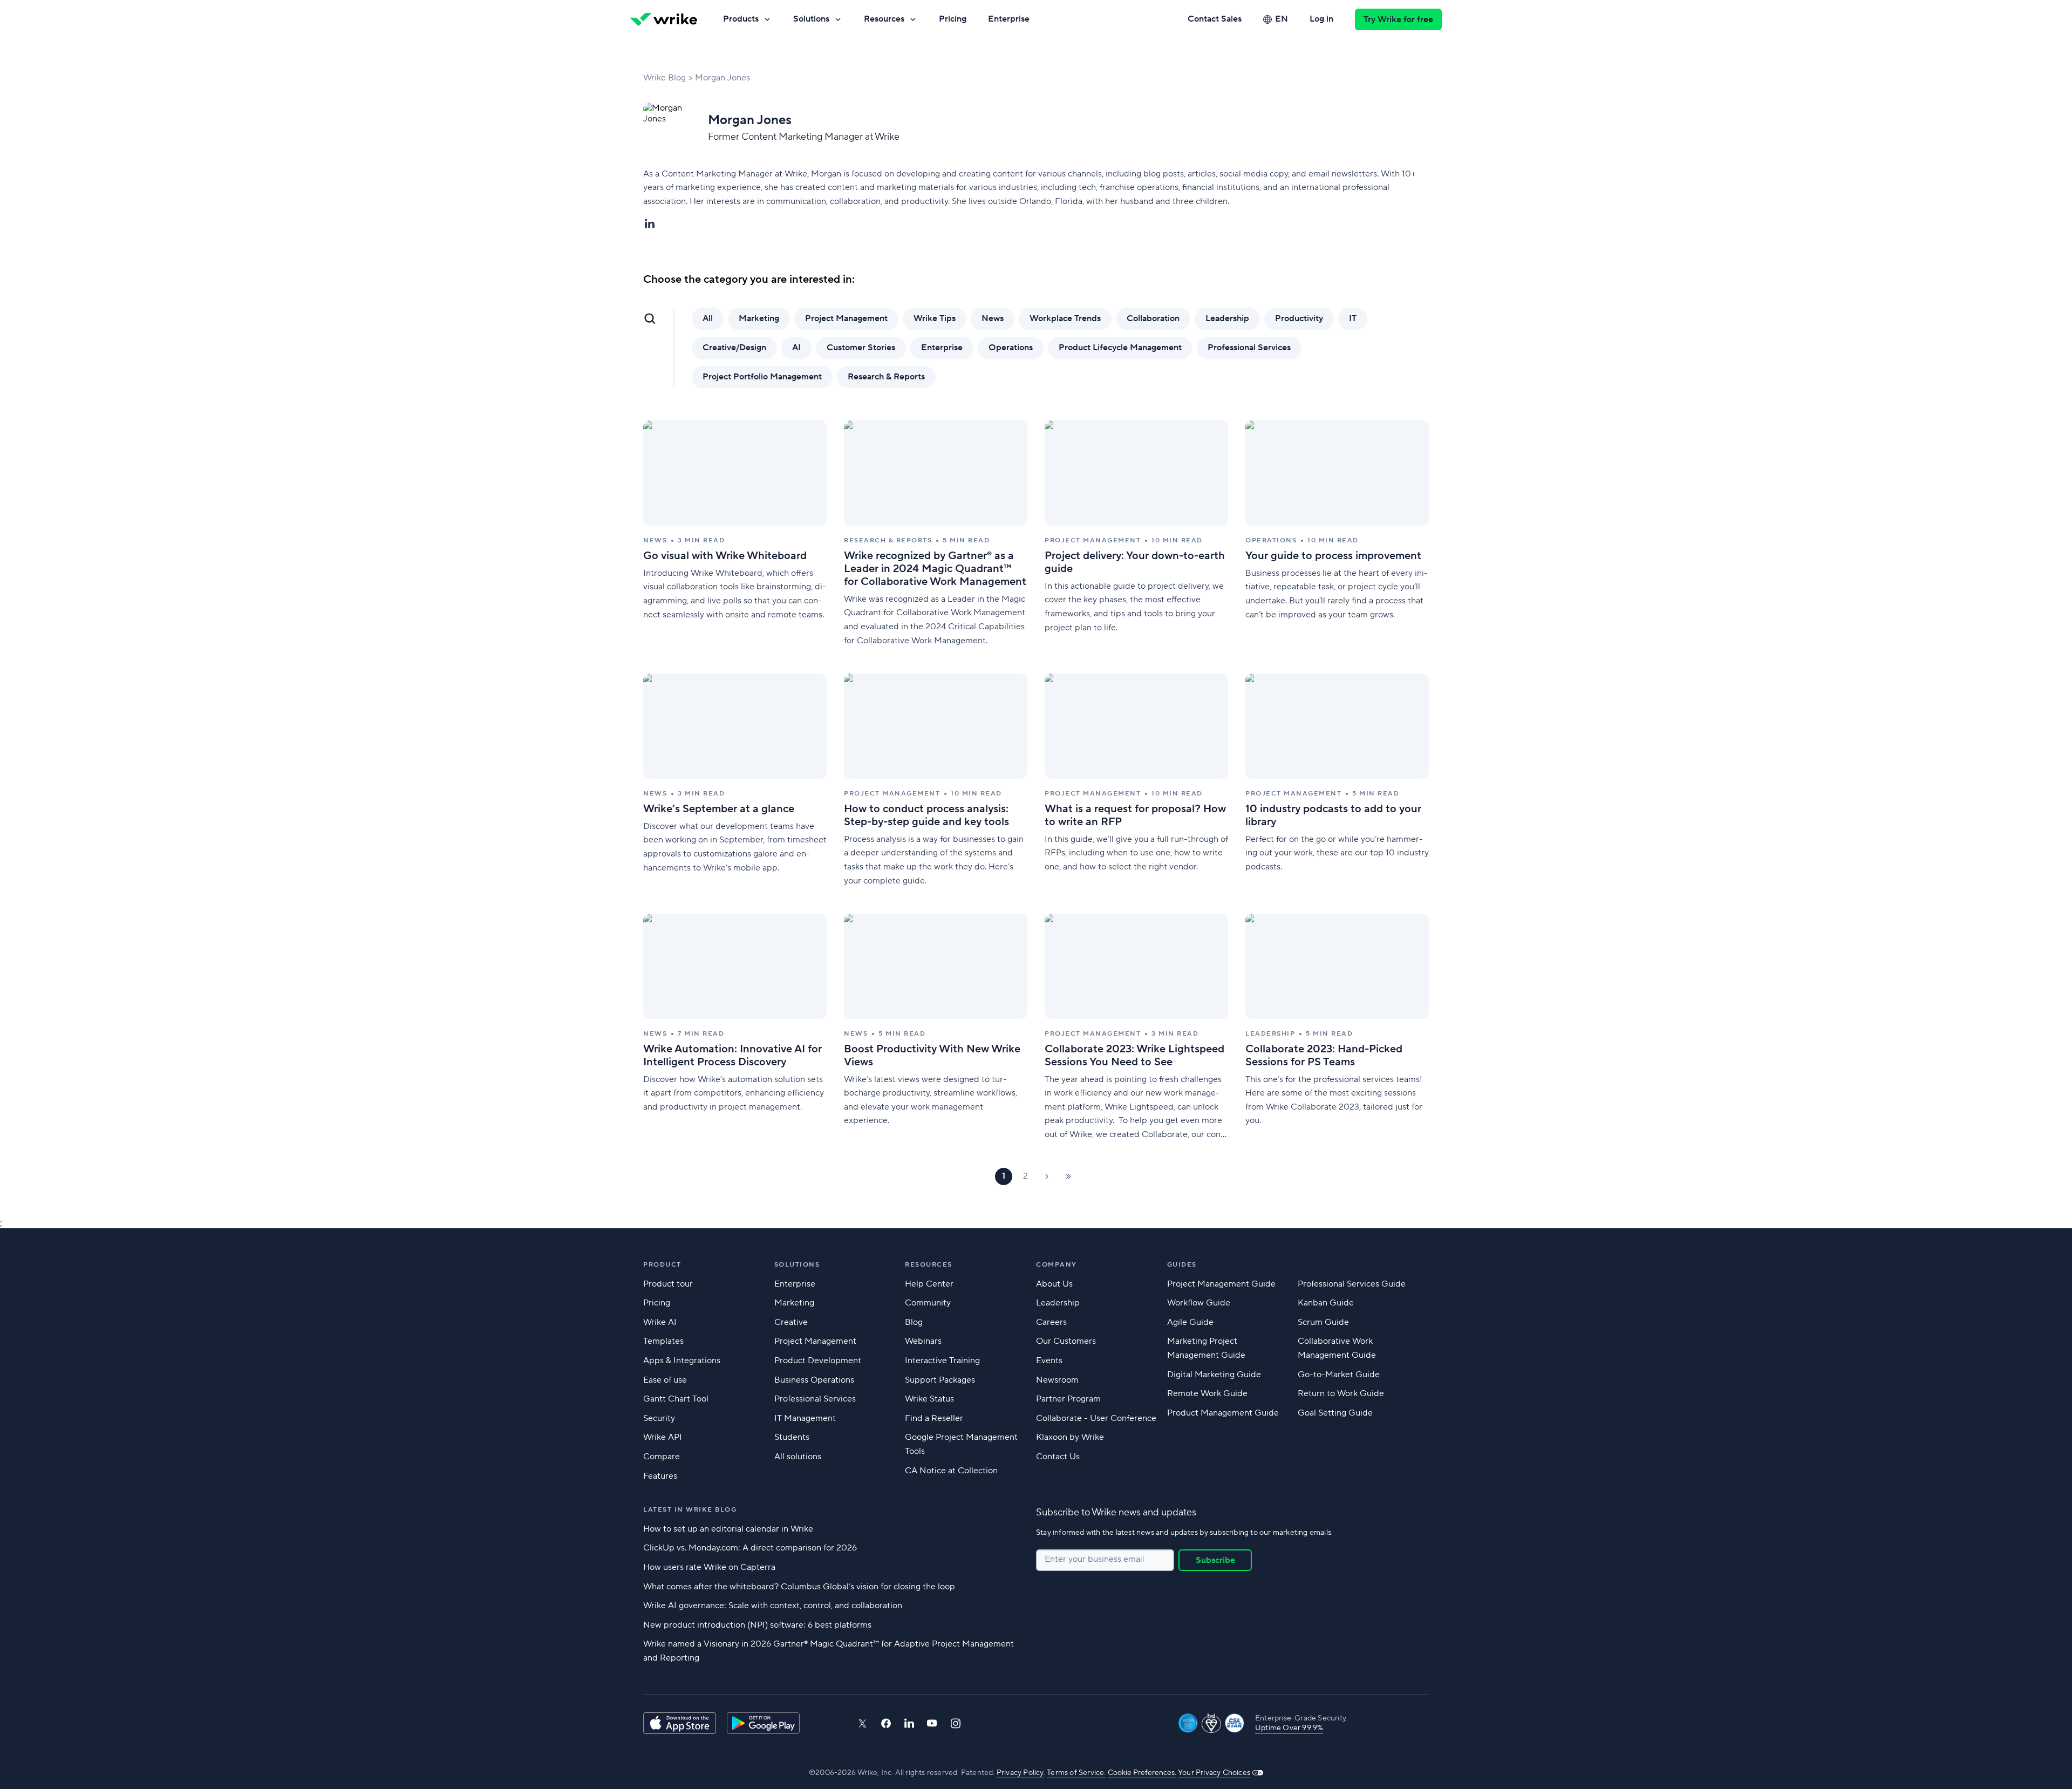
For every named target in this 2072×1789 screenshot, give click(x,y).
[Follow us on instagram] (956, 1723)
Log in (1321, 19)
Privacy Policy (1020, 1773)
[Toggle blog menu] (650, 318)
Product (662, 1265)
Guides (1182, 1265)
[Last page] (1068, 1176)
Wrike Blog (664, 78)
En (1282, 19)
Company (1057, 1265)
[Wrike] (664, 19)
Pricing (953, 19)
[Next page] (1047, 1176)
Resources (884, 19)
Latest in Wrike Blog (690, 1510)
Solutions (811, 19)
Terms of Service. (1076, 1773)
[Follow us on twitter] (862, 1723)
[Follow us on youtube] (932, 1723)
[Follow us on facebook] (886, 1723)
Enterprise (1009, 19)
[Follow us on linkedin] (909, 1723)
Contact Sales (1215, 19)
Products (741, 19)
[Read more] (735, 534)
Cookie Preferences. (1142, 1773)
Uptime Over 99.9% (1289, 1728)
